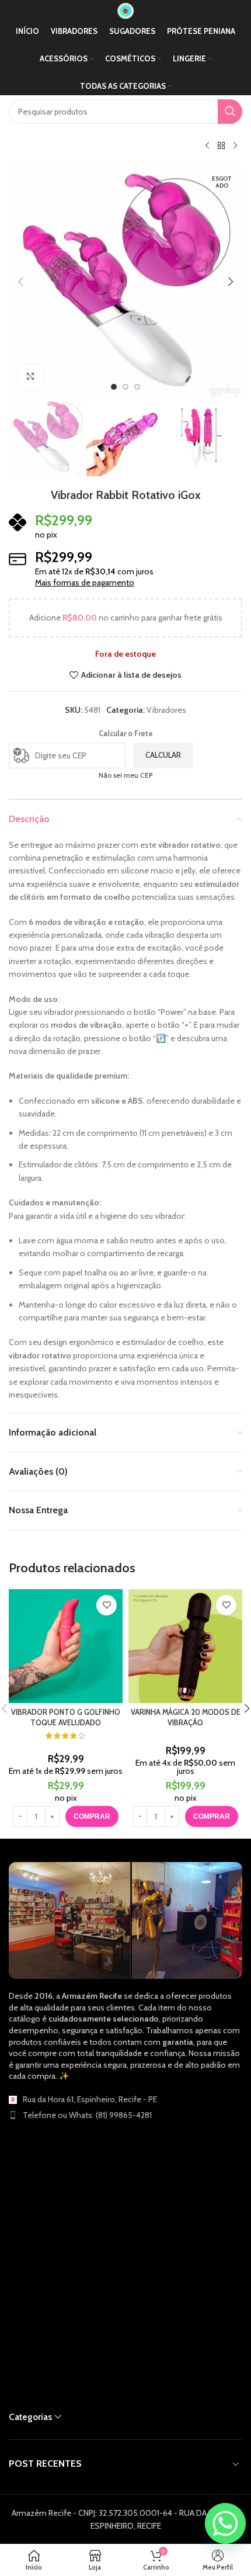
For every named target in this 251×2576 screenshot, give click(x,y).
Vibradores (166, 710)
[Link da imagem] (125, 1920)
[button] (20, 282)
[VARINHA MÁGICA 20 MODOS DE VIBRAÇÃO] (185, 1646)
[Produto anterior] (207, 146)
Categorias (30, 2417)
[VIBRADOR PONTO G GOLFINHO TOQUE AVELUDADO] (66, 1646)
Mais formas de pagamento (85, 583)
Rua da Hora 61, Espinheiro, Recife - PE (90, 2099)
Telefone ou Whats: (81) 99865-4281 (87, 2115)
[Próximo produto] (235, 146)
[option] (114, 387)
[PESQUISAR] (230, 112)
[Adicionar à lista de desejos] (107, 1605)
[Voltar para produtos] (221, 146)
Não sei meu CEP (125, 775)
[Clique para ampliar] (31, 377)
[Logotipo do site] (125, 10)
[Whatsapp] (225, 2523)
